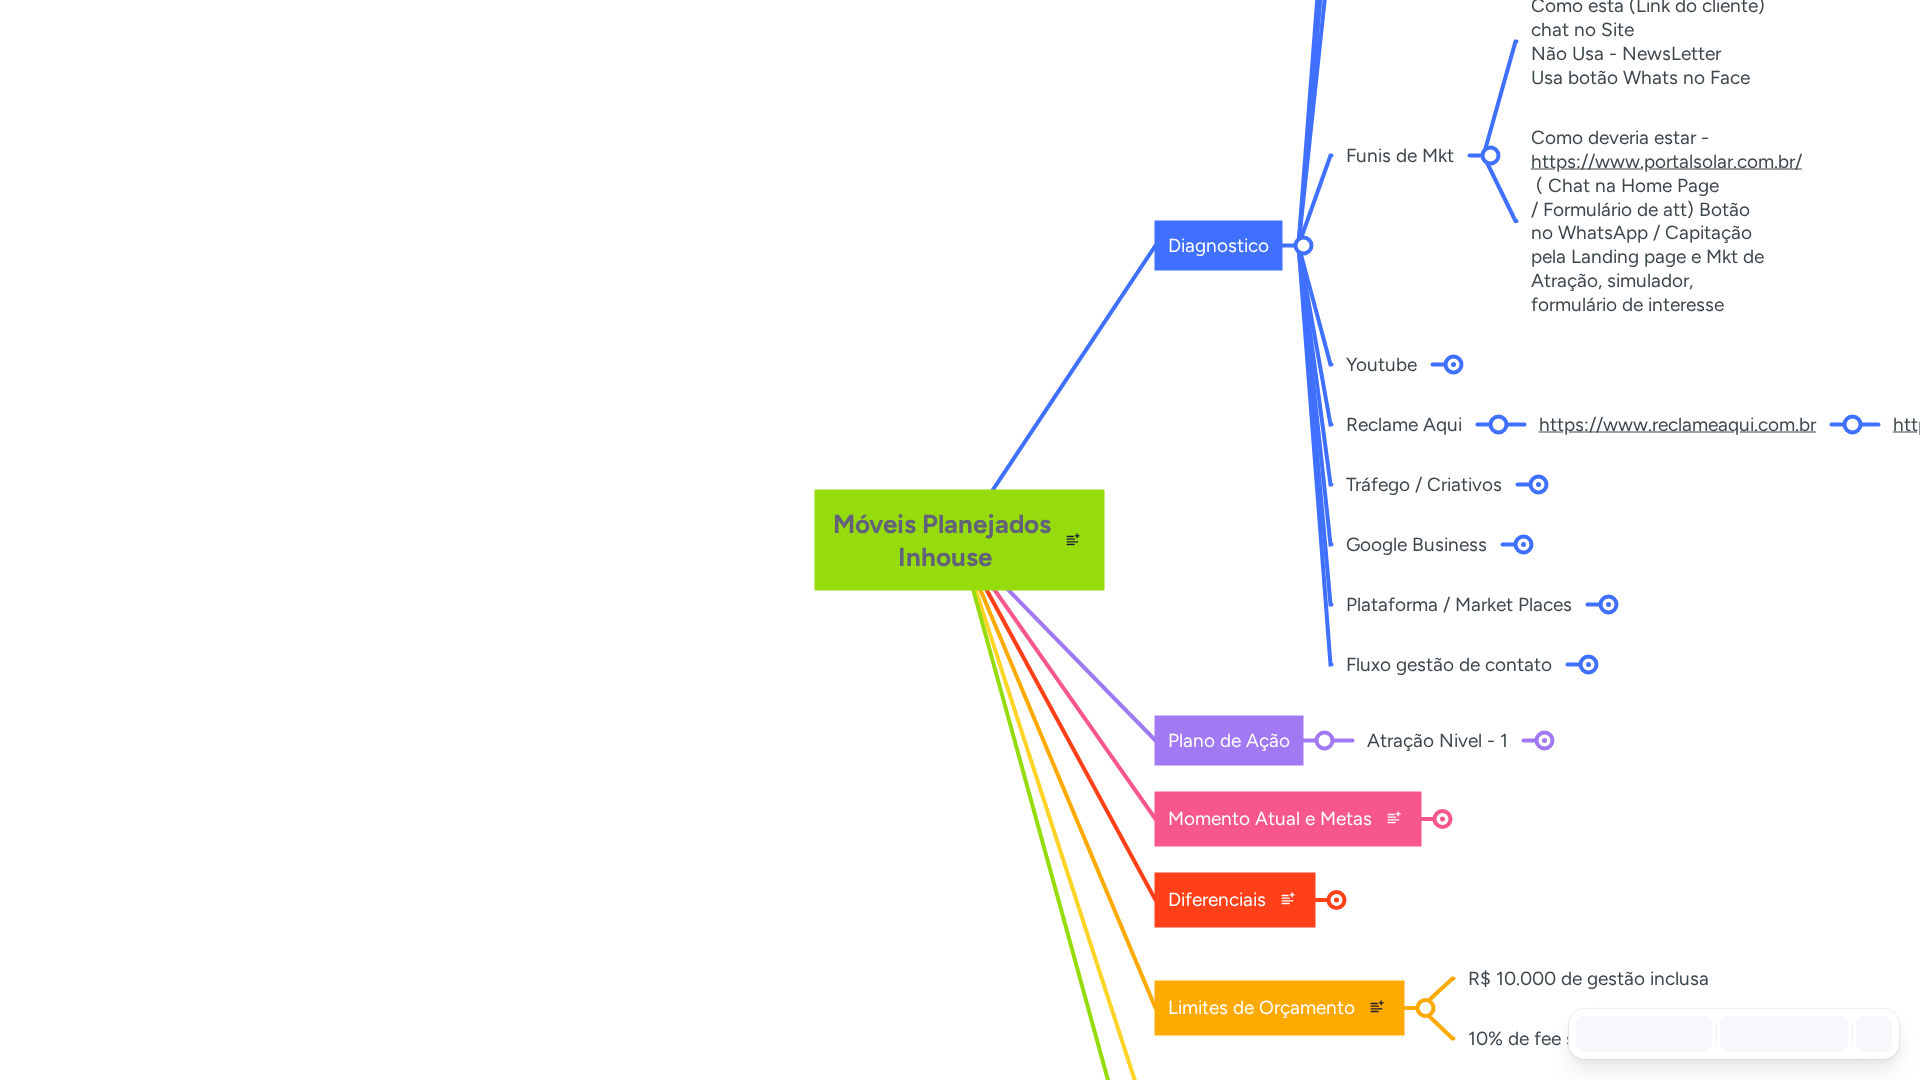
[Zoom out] (1742, 1034)
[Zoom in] (1826, 1034)
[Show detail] (1872, 1034)
